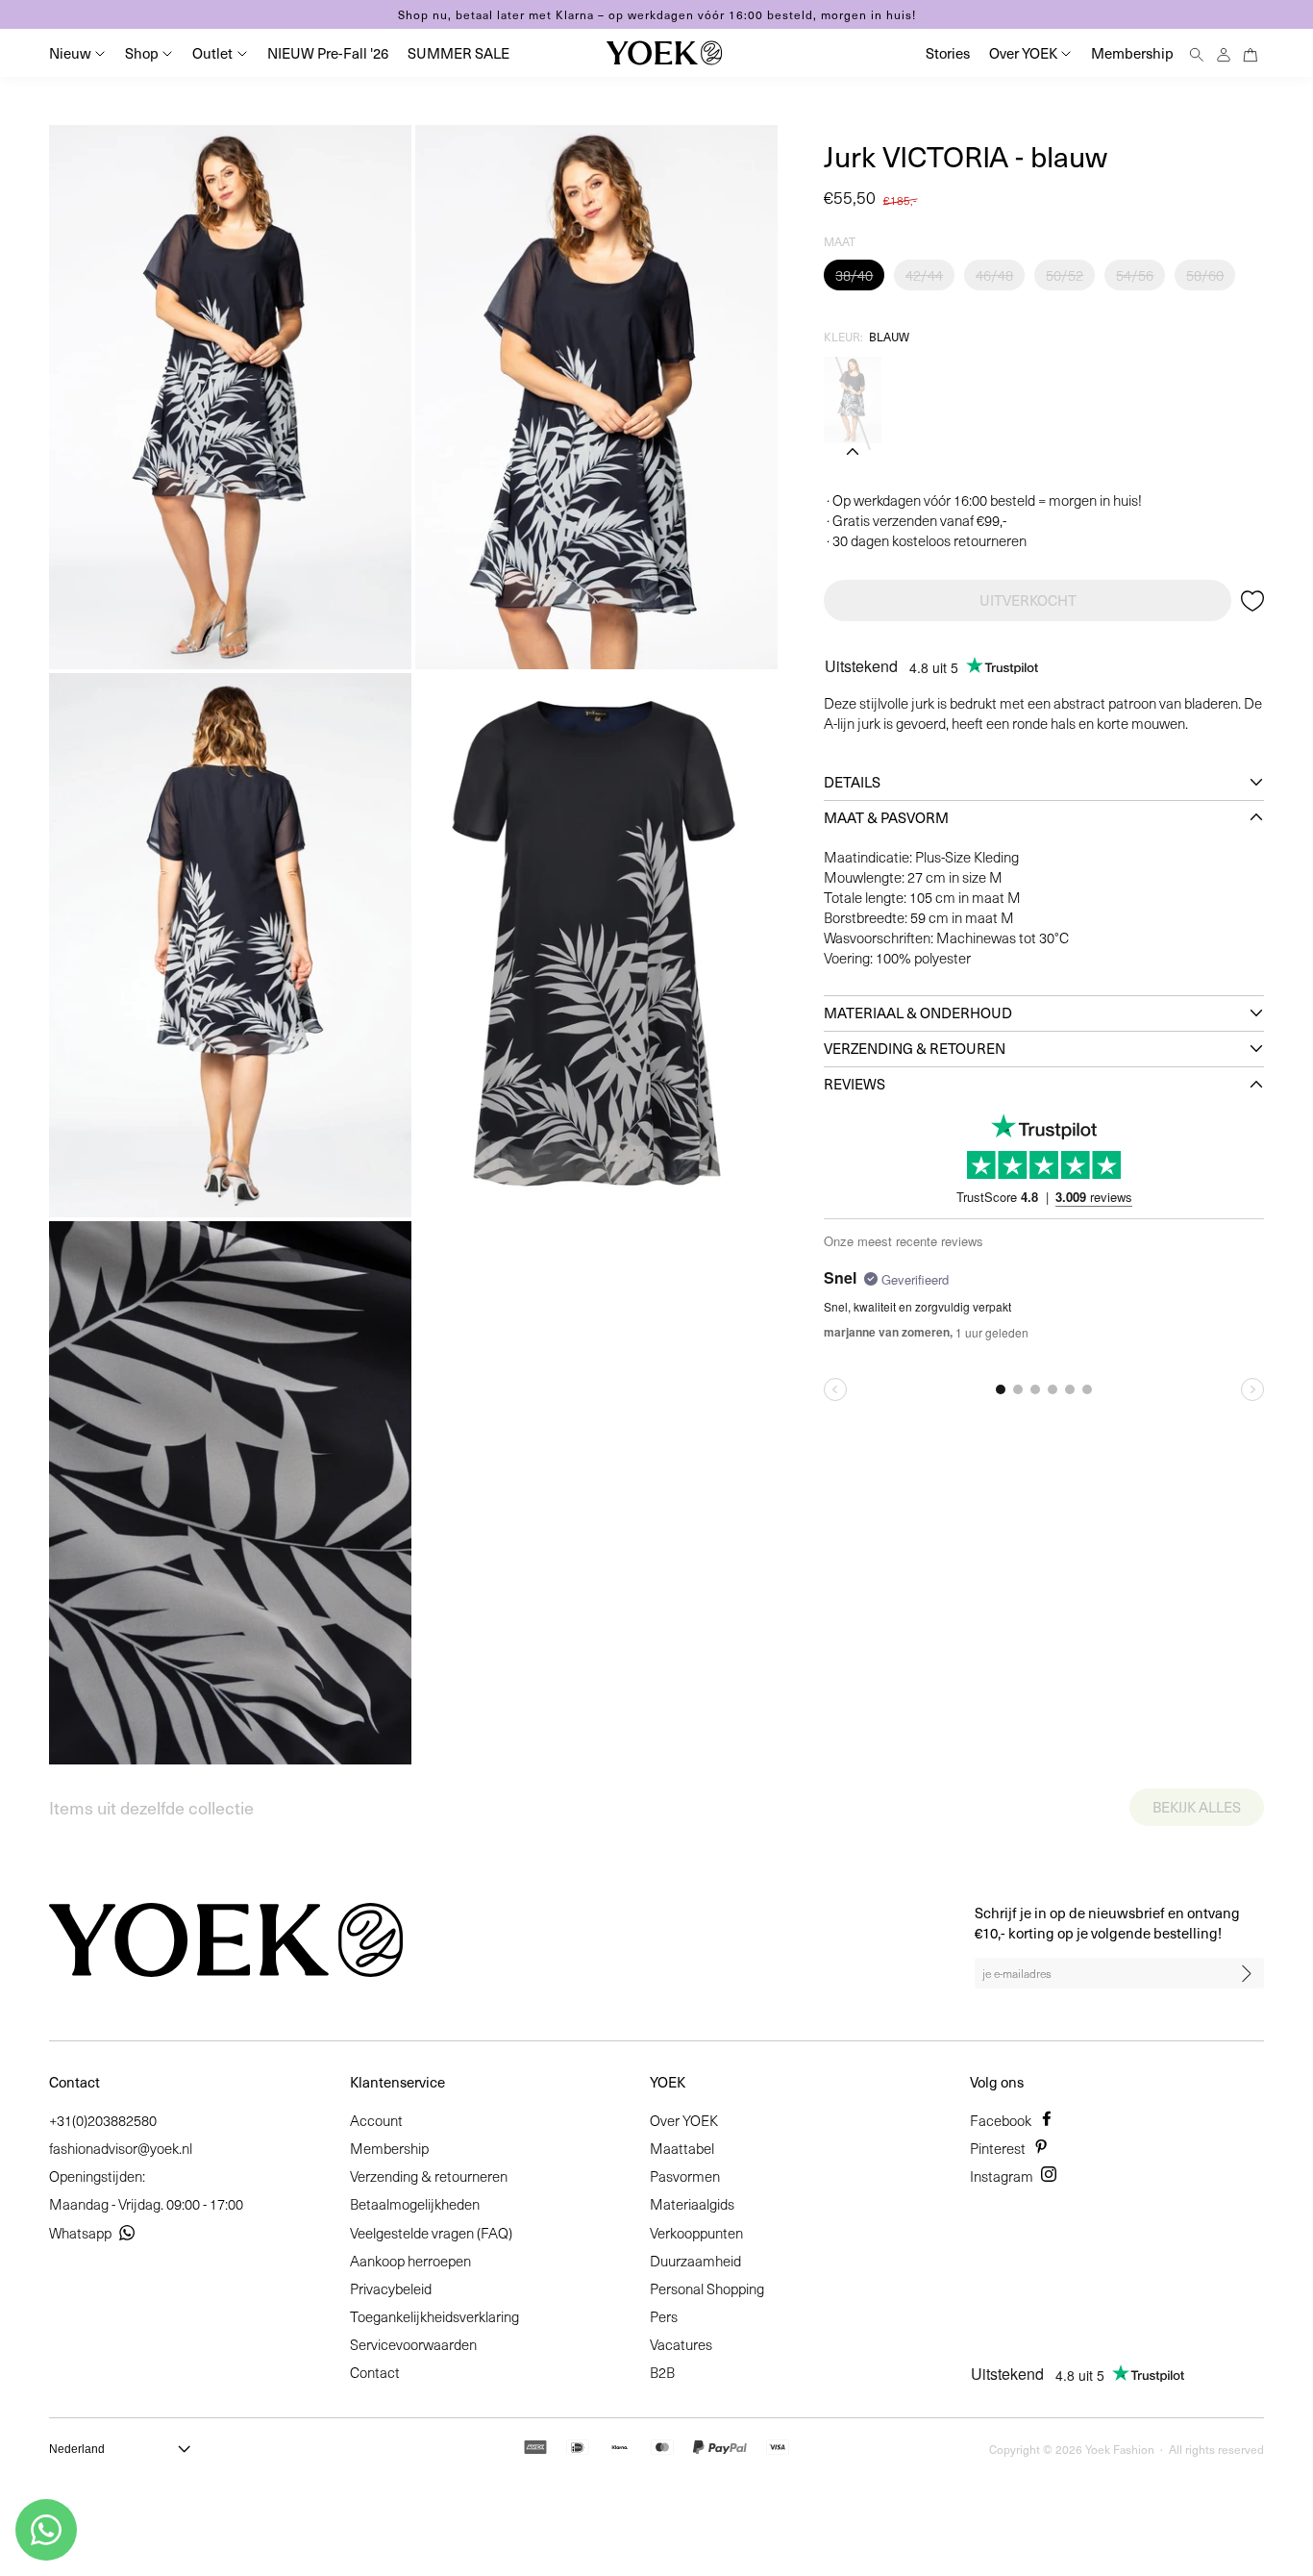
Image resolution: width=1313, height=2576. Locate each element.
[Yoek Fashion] (664, 53)
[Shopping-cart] (1251, 52)
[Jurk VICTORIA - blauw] (853, 400)
